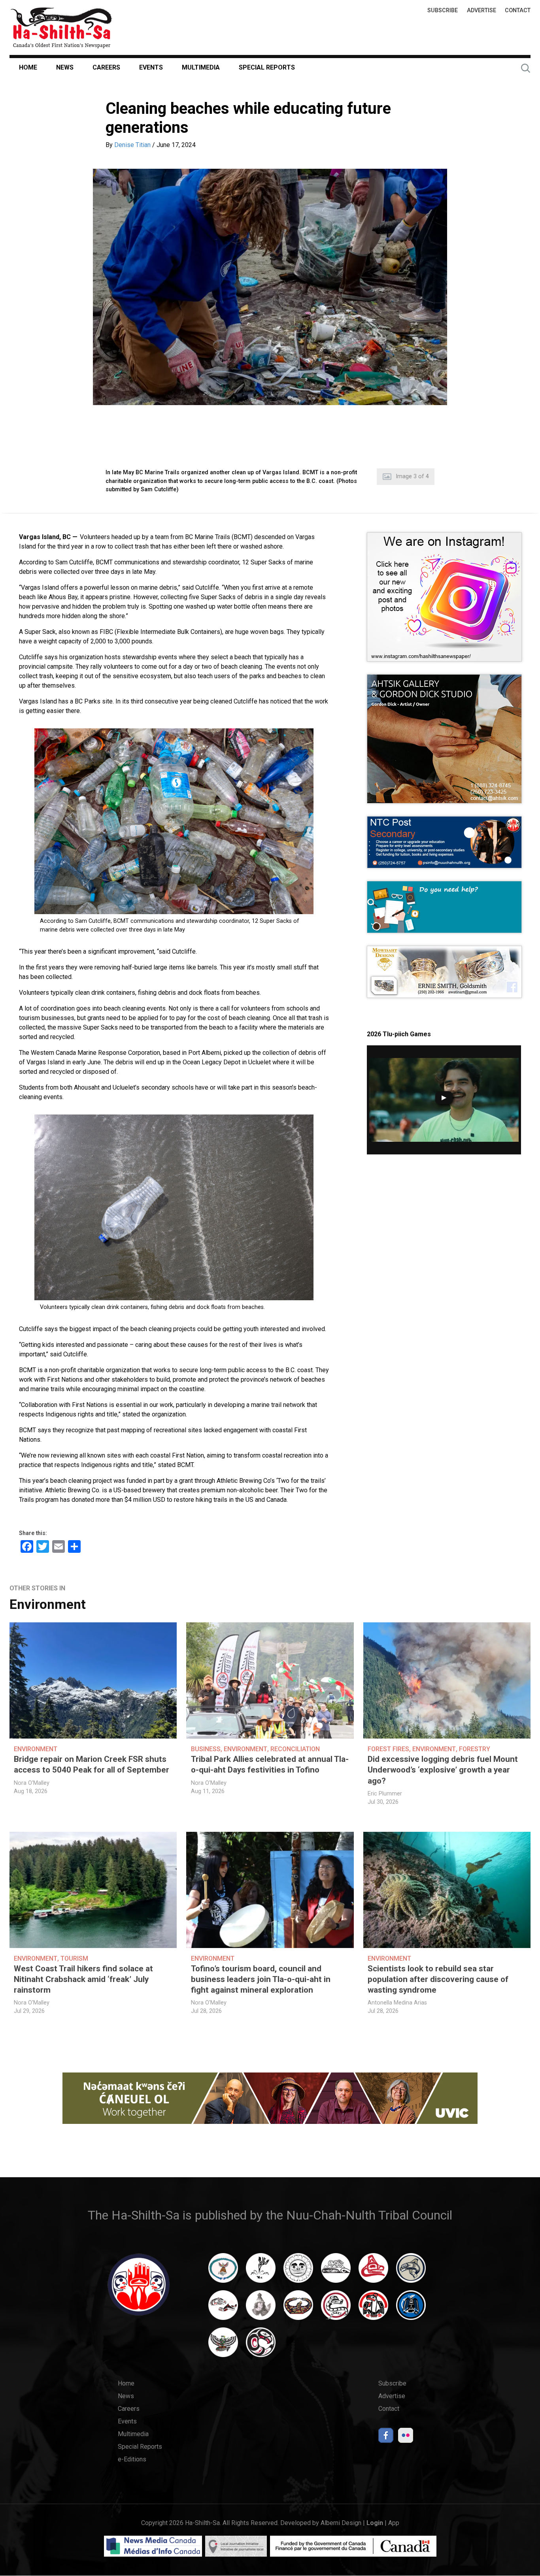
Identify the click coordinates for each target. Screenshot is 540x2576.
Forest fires (388, 1749)
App (394, 2523)
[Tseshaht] (411, 2309)
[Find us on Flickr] (406, 2437)
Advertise (481, 10)
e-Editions (132, 2459)
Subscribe (443, 10)
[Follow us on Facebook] (386, 2437)
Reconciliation (295, 1749)
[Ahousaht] (223, 2272)
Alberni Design (341, 2523)
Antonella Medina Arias (397, 2003)
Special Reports (267, 67)
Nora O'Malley (32, 1783)
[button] (270, 287)
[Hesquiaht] (336, 2272)
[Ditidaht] (261, 2272)
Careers (106, 67)
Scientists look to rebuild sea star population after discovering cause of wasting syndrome (438, 1979)
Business (206, 1749)
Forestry (475, 1749)
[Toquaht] (373, 2309)
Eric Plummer (385, 1794)
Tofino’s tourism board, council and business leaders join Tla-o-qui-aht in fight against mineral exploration (261, 1979)
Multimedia (201, 67)
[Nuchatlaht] (298, 2309)
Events (151, 67)
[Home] (61, 27)
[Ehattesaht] (298, 2272)
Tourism (74, 1958)
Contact (518, 10)
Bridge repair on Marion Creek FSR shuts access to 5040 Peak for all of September (92, 1764)
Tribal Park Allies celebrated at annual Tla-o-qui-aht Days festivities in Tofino (270, 1764)
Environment (48, 1604)
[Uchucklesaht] (223, 2346)
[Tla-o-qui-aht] (336, 2309)
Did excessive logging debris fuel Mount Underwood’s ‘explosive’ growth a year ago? (443, 1770)
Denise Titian (132, 145)
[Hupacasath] (373, 2272)
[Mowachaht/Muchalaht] (261, 2309)
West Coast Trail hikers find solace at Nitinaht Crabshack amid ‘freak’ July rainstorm (83, 1979)
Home (28, 67)
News (65, 67)
